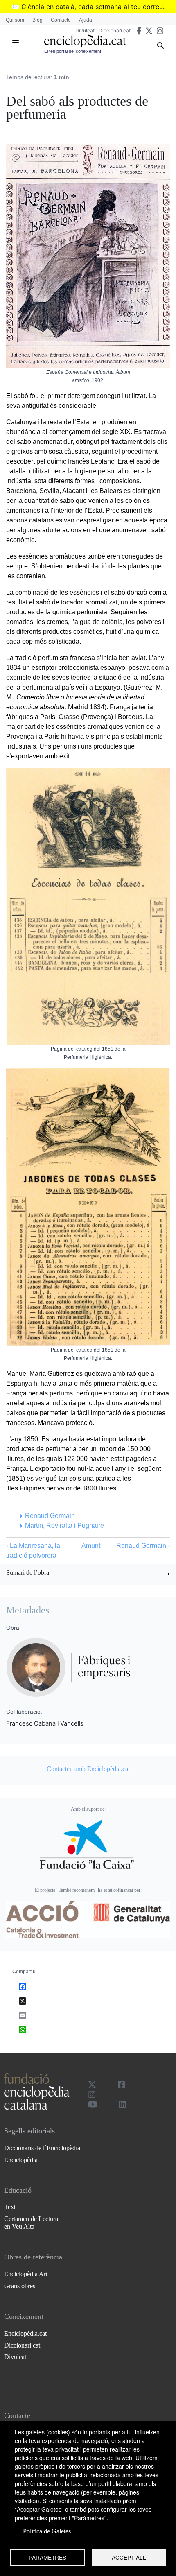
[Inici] (85, 41)
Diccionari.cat (115, 31)
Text (10, 2207)
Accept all (129, 2557)
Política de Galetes (47, 2531)
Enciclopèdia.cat (25, 2333)
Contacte (61, 20)
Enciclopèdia (21, 2160)
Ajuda (86, 20)
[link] (88, 1574)
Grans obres (20, 2286)
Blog (37, 20)
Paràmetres (47, 2557)
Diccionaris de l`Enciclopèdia (42, 2148)
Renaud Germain (50, 1516)
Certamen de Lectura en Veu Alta (31, 2223)
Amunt (91, 1546)
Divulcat (85, 31)
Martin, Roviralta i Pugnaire (64, 1525)
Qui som (15, 20)
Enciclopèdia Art (26, 2274)
